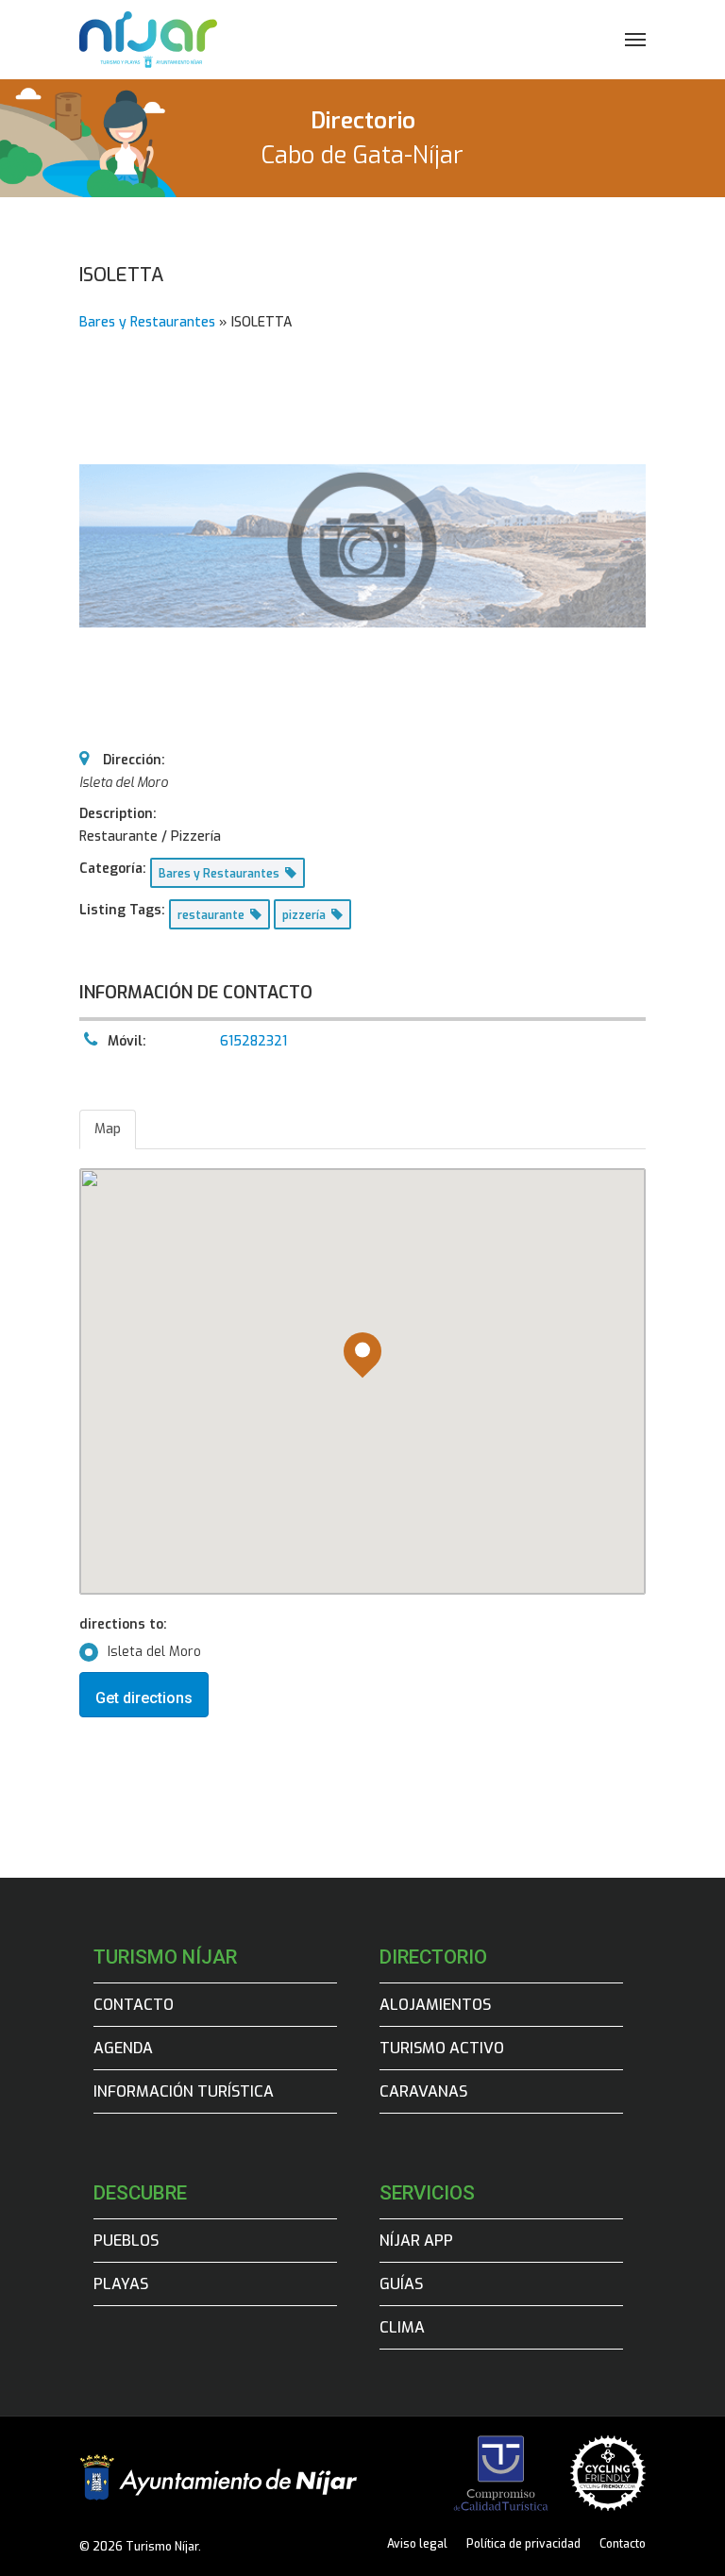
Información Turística (184, 2091)
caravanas (423, 2091)
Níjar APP (416, 2241)
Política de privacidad (523, 2544)
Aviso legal (417, 2544)
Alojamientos (435, 2005)
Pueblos (126, 2241)
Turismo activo (442, 2048)
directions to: (123, 1624)
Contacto (134, 2005)
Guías (401, 2284)
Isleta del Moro (154, 1652)
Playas (121, 2284)
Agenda (123, 2048)
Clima (402, 2327)
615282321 (253, 1041)
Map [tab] (108, 1129)
